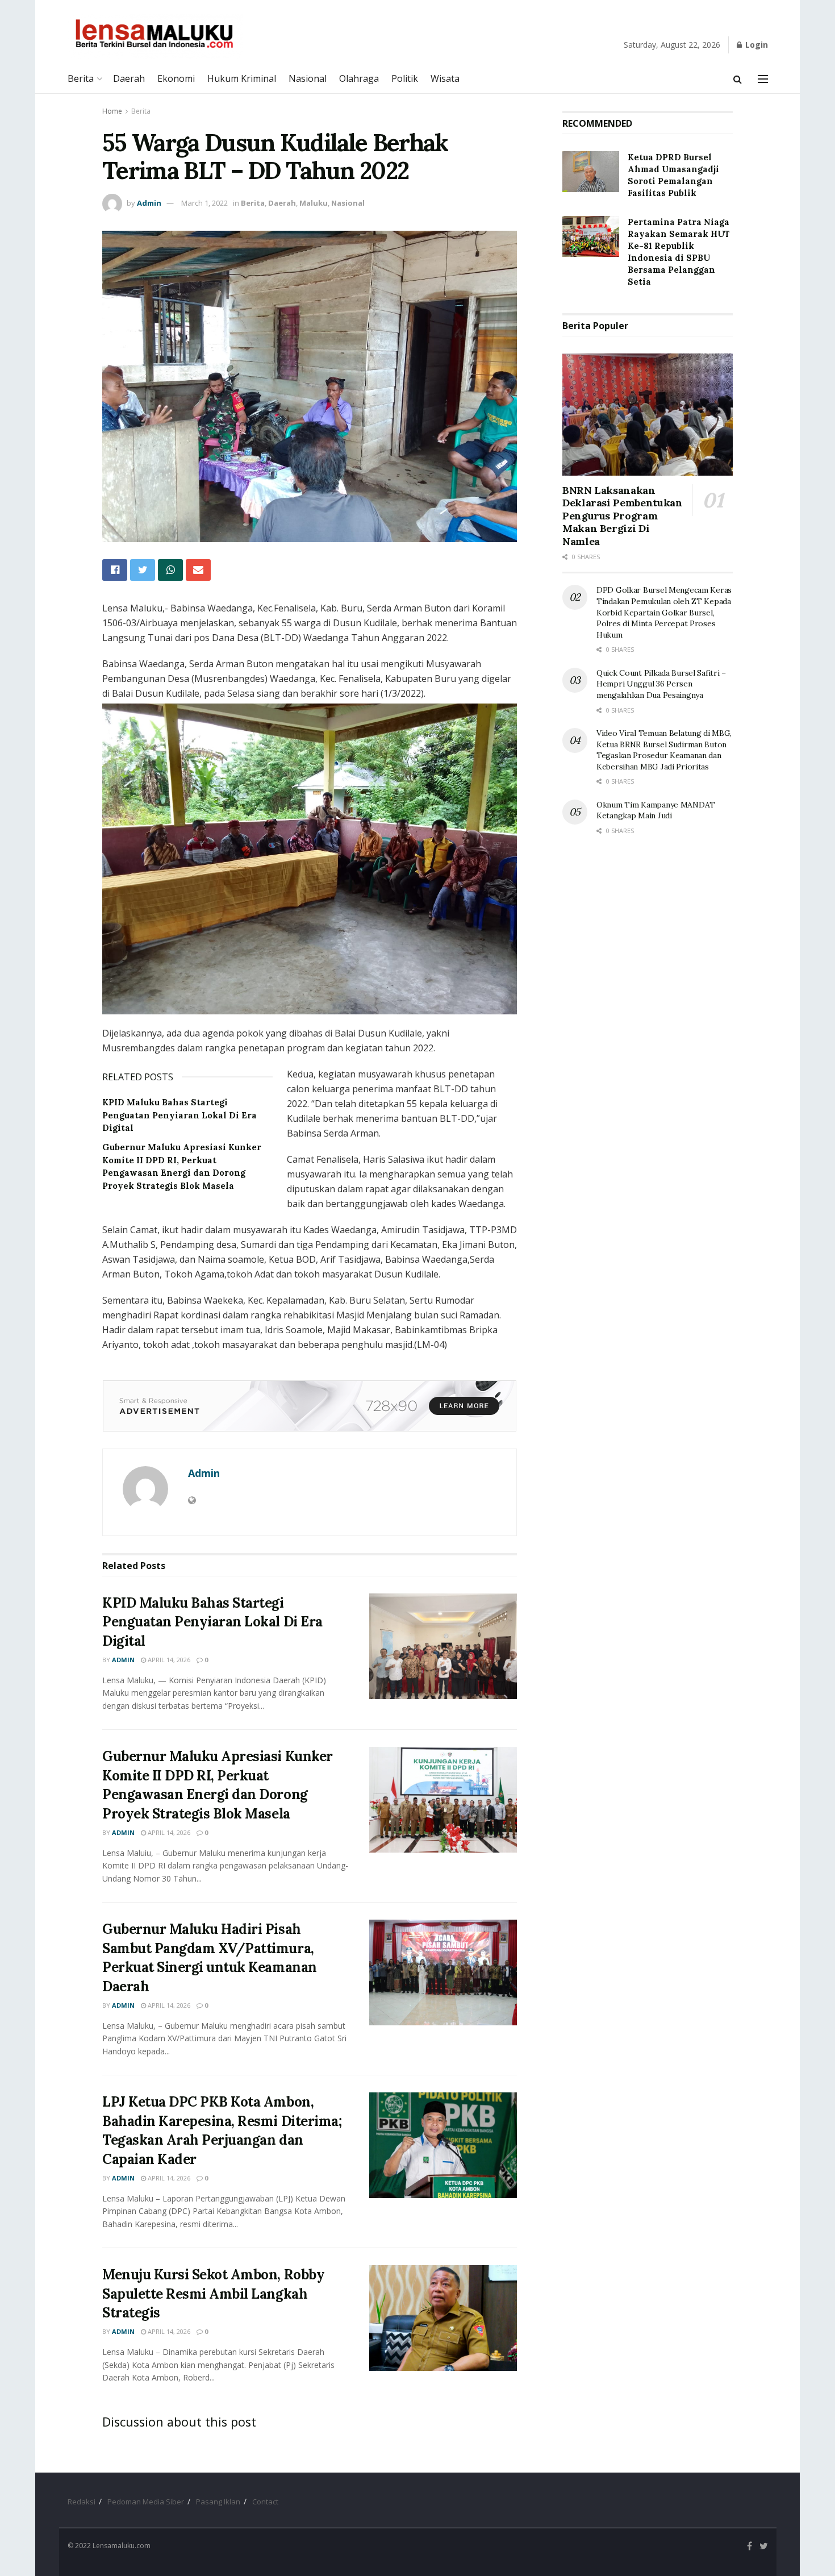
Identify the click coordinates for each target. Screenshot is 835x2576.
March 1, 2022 (204, 203)
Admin (149, 203)
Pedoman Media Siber (146, 2502)
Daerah (129, 78)
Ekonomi (176, 78)
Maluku (314, 203)
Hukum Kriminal (242, 78)
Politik (405, 78)
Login (755, 45)
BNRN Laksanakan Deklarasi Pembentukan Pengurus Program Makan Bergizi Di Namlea (622, 516)
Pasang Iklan (218, 2502)
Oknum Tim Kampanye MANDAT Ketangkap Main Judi (656, 810)
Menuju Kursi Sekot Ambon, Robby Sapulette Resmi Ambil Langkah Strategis (213, 2294)
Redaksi (82, 2502)
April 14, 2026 (168, 1660)
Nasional (308, 78)
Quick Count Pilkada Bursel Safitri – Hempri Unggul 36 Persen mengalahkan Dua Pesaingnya (661, 684)
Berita (81, 78)
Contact (265, 2502)
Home (112, 111)
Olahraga (359, 78)
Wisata (445, 78)
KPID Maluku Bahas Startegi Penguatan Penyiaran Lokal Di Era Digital (179, 1115)
